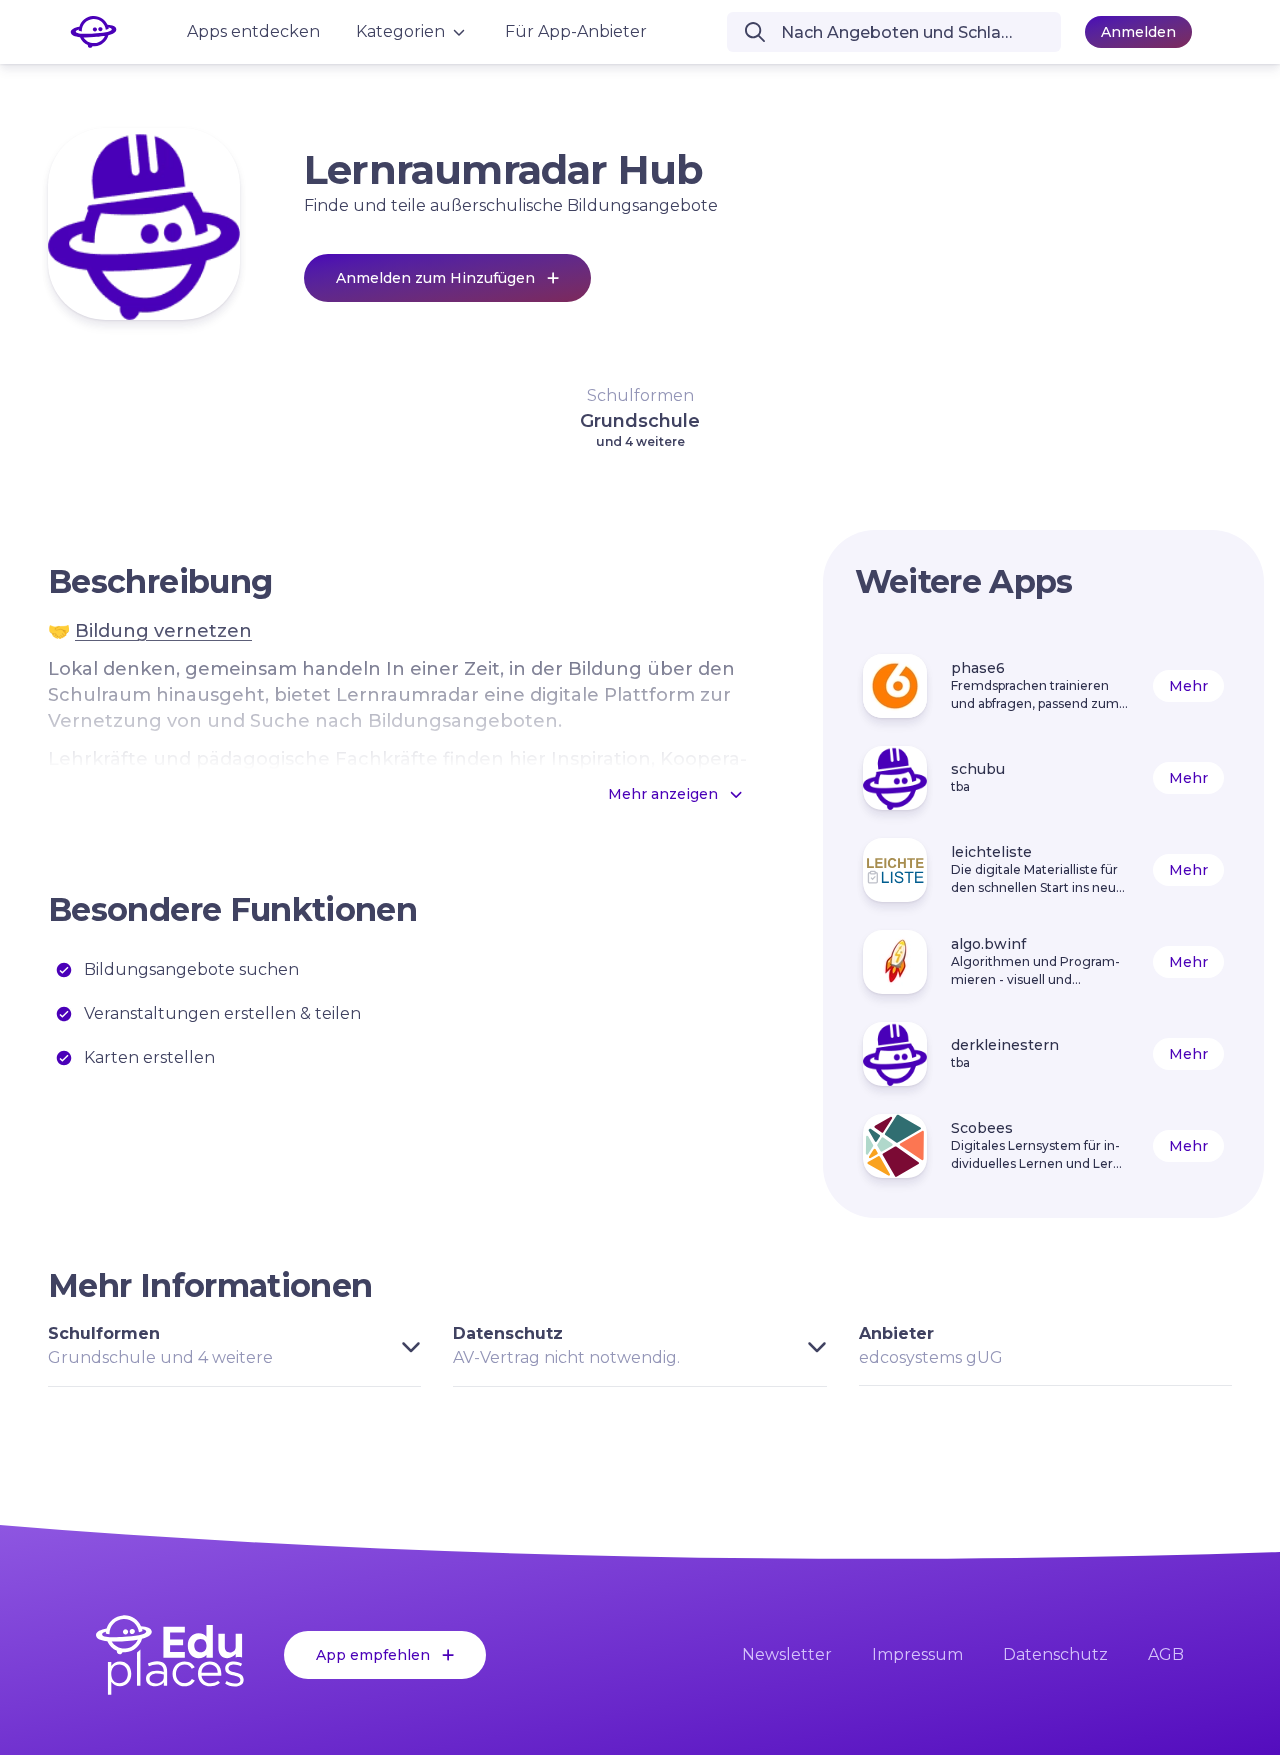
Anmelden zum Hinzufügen (435, 278)
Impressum (917, 1654)
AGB (1166, 1654)
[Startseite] (170, 1655)
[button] (640, 417)
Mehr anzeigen (663, 794)
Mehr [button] (1188, 686)
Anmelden (1138, 32)
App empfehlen (373, 1655)
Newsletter (787, 1654)
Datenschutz (1055, 1654)
